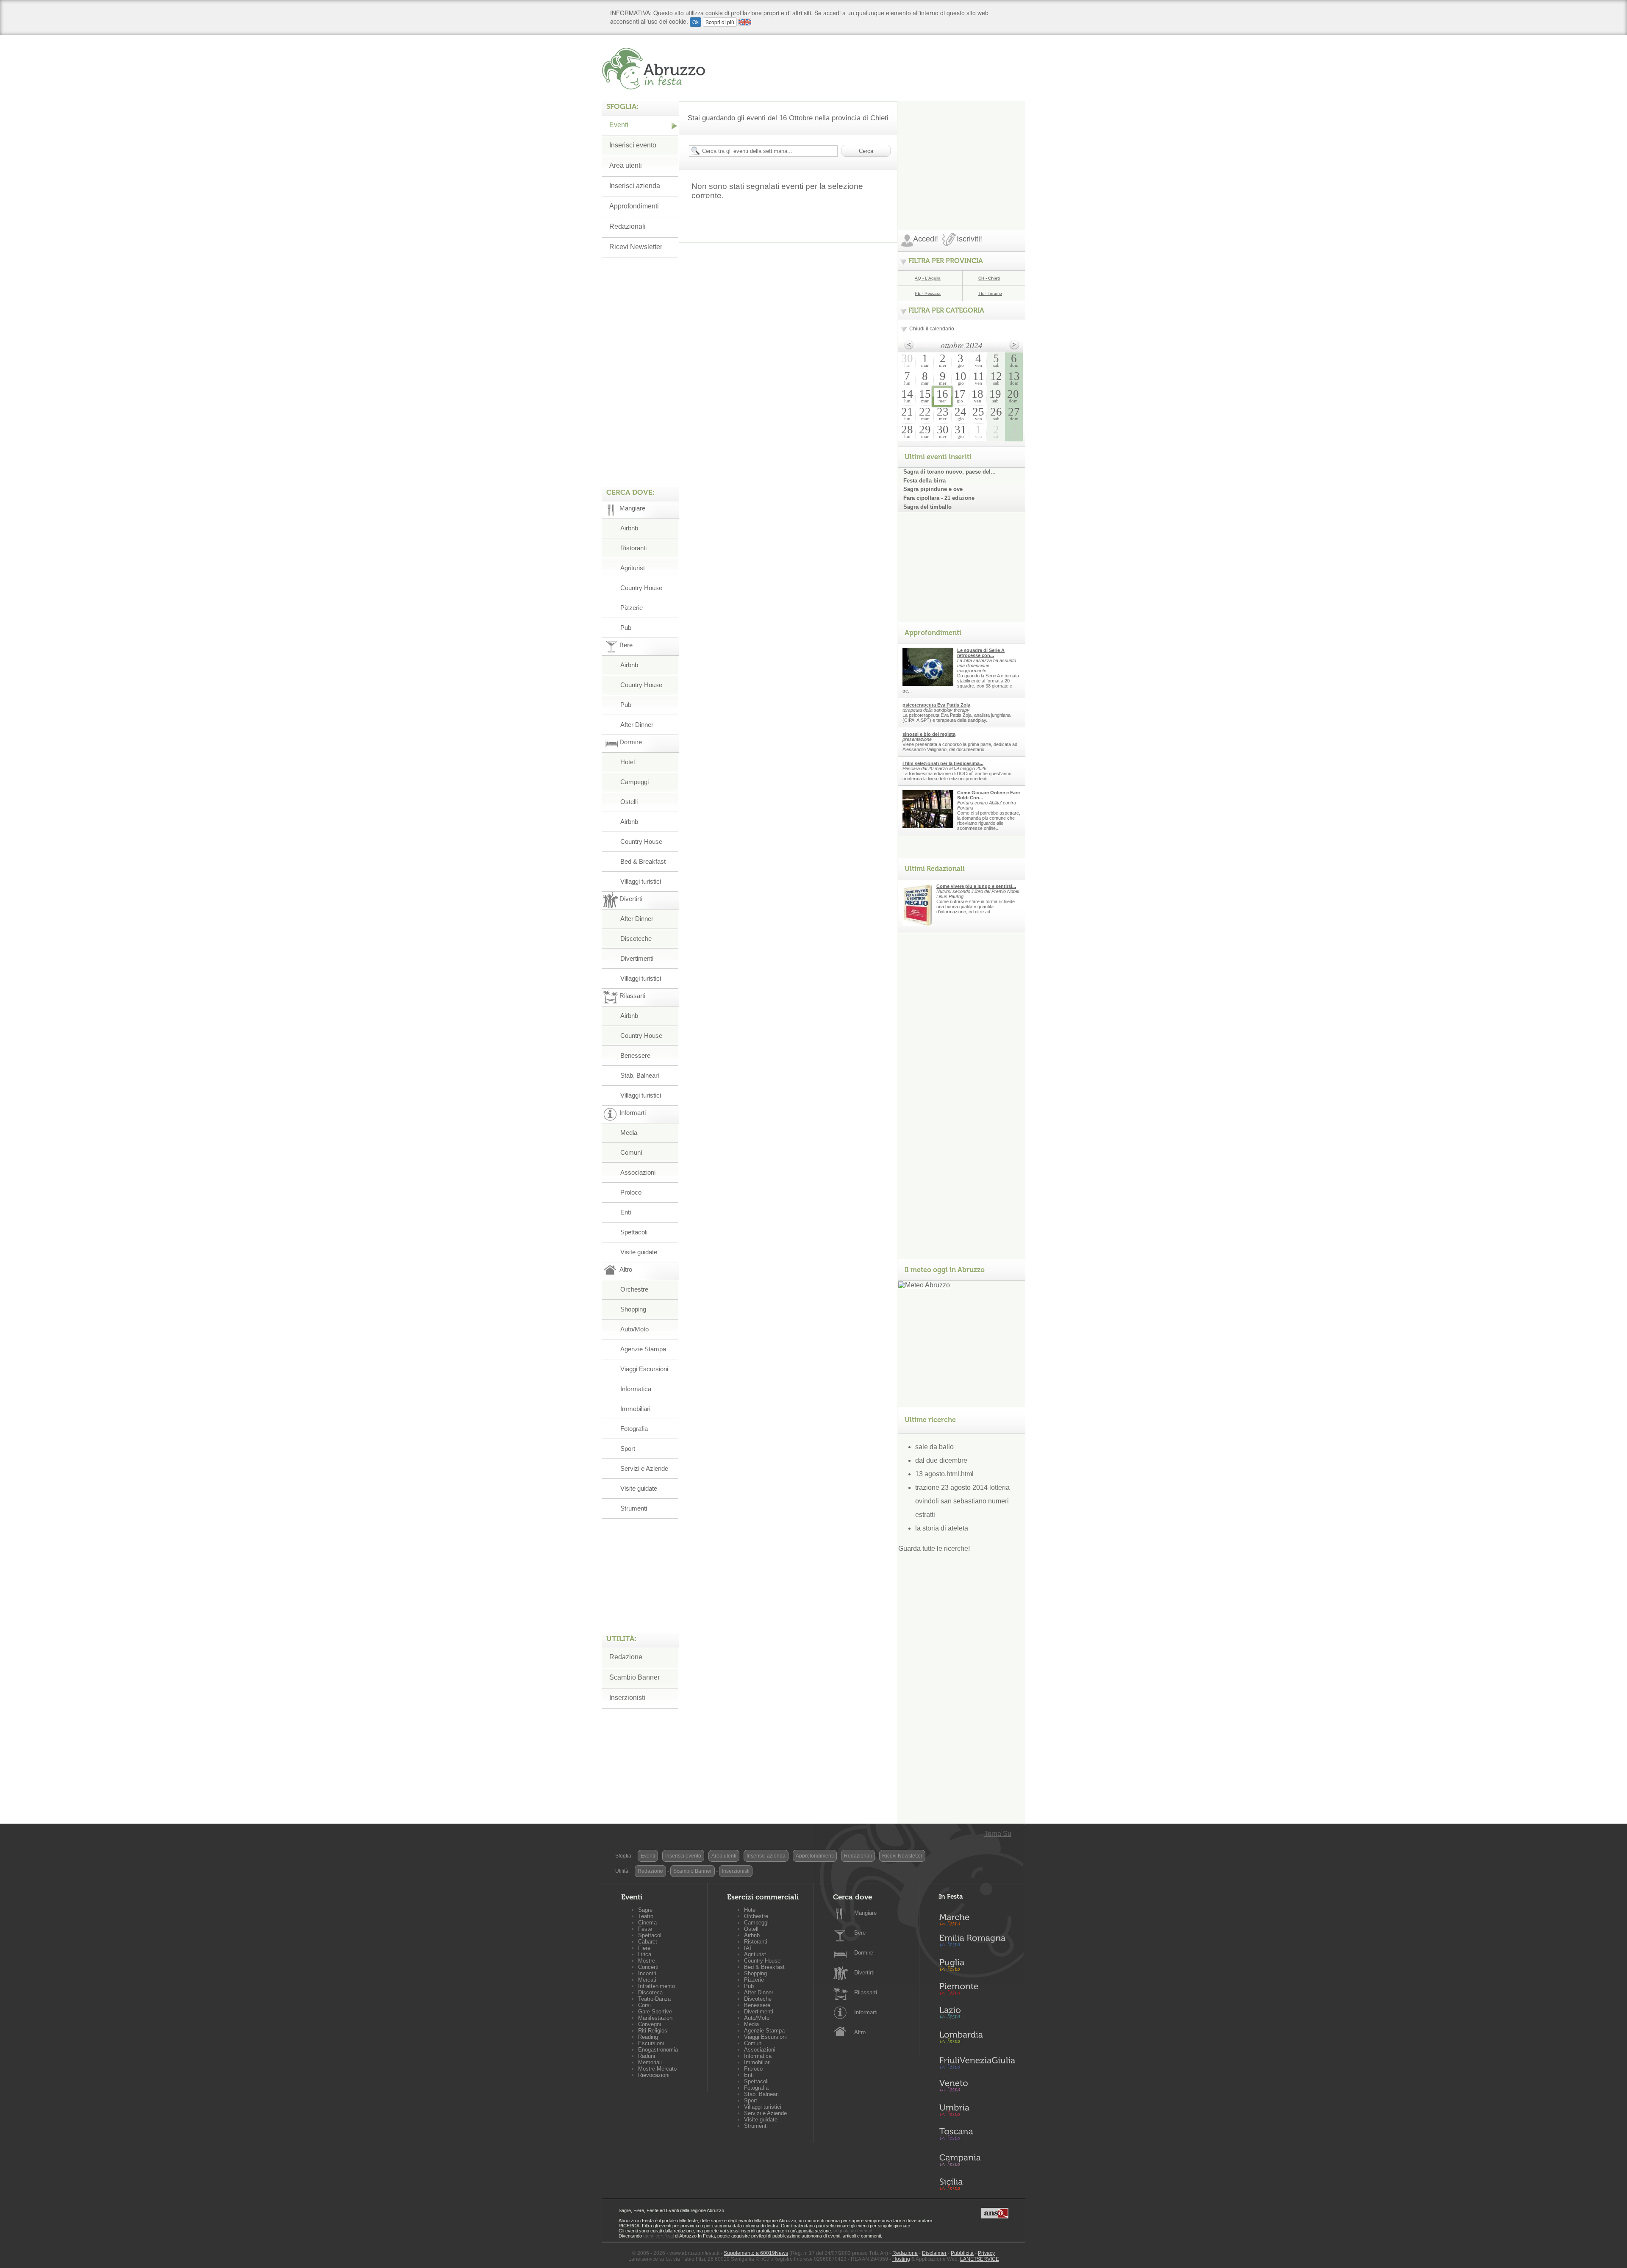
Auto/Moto (634, 1329)
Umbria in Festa (977, 2112)
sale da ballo (934, 1447)
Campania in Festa (977, 2160)
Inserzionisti (627, 1698)
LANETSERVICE (980, 2259)
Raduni (647, 2056)
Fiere (644, 1948)
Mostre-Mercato (657, 2069)
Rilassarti (866, 1992)
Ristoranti (633, 548)
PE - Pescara (928, 293)
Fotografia (634, 1429)
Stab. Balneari (640, 1075)
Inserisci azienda (635, 186)
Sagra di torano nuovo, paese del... (950, 472)
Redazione (626, 1657)
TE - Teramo (990, 293)
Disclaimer (934, 2253)
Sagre (645, 1910)
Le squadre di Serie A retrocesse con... (981, 653)
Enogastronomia (658, 2050)
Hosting (901, 2259)
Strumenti (634, 1508)
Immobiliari (635, 1409)
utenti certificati (658, 2236)
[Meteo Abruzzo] (924, 1285)
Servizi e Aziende (644, 1468)
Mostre (647, 1961)
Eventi (619, 125)
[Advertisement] (962, 154)
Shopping (633, 1309)
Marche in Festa (977, 1919)
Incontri (647, 1973)
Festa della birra (925, 481)
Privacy (986, 2253)
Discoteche (636, 939)
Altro (860, 2032)
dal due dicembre (941, 1460)
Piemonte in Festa (977, 1991)
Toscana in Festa (977, 2136)
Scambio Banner (634, 1677)
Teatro (646, 1916)
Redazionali (627, 226)
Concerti (648, 1967)
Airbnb (629, 528)
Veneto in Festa (977, 2088)
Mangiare (865, 1913)
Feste (645, 1929)
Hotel (627, 762)
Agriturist (633, 568)
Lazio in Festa (977, 2015)
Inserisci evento (633, 145)
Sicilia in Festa (977, 2184)
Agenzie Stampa (643, 1349)
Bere (860, 1933)
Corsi (644, 2005)
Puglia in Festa (977, 1967)
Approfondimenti (634, 206)
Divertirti (864, 1973)
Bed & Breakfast (643, 861)
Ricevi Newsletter (636, 247)
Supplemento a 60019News (756, 2253)
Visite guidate (639, 1252)
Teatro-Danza (654, 1999)
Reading (648, 2037)
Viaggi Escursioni (644, 1369)
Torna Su (998, 1834)
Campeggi (634, 782)
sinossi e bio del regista (929, 734)
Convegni (650, 2024)
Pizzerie (632, 608)
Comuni (631, 1152)
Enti (626, 1212)
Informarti (866, 2012)
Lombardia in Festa (977, 2039)
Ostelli (629, 802)
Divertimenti (637, 958)
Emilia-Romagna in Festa (977, 1943)
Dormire (864, 1953)
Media (629, 1133)
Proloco (631, 1192)
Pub (626, 628)
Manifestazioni (656, 2018)
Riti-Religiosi (653, 2031)
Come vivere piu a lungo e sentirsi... (976, 886)
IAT (748, 1948)
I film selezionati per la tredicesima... (943, 763)
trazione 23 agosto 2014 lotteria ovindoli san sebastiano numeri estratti (962, 1501)
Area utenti (626, 165)
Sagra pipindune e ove (933, 489)
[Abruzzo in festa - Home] (658, 69)
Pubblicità (962, 2253)
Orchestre (634, 1289)
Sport (628, 1449)
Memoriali (650, 2062)
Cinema (647, 1923)
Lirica (645, 1954)
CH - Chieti (989, 278)
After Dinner (637, 725)
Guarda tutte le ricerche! (934, 1549)
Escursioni (651, 2043)
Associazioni (638, 1172)
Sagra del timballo (927, 507)
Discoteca (650, 1992)
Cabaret (648, 1942)
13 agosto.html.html (944, 1474)
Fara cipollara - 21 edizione (939, 498)
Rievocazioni (654, 2075)
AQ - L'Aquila (928, 278)
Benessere (635, 1055)
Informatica (636, 1389)
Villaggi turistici (641, 881)
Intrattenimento (657, 1986)
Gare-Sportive (655, 2012)
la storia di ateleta (942, 1528)
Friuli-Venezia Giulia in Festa (977, 2063)
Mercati (647, 1980)
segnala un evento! (853, 2231)
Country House (641, 588)
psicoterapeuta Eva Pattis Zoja (936, 705)
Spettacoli (634, 1232)
